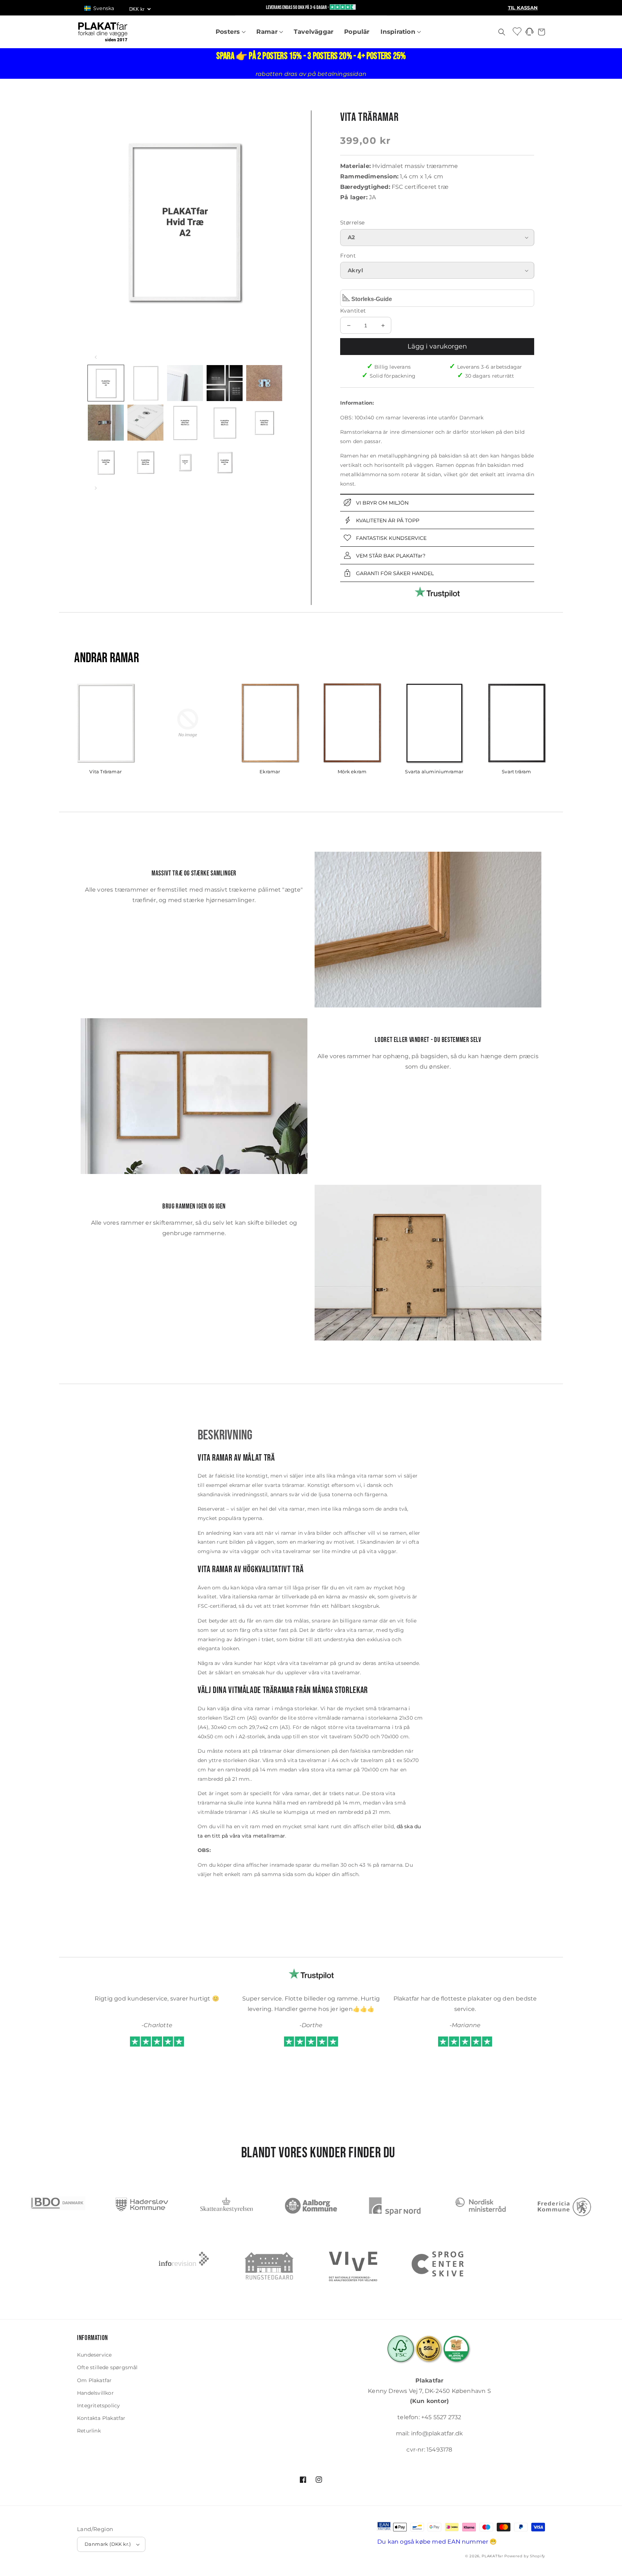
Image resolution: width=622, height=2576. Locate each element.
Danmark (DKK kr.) (108, 2544)
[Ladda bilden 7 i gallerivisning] (145, 423)
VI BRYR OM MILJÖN (382, 503)
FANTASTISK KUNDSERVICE (391, 538)
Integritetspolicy (98, 2406)
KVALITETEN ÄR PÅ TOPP (387, 520)
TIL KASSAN (523, 8)
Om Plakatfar (94, 2380)
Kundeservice (94, 2355)
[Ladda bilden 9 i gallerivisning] (225, 423)
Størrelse (353, 222)
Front (348, 256)
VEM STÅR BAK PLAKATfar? (390, 556)
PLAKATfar (492, 2556)
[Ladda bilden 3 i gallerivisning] (185, 383)
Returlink (89, 2431)
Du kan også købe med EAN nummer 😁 (437, 2542)
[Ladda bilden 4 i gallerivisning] (225, 383)
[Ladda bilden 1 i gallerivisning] (106, 383)
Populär (357, 32)
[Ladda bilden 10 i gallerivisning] (264, 423)
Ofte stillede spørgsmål (107, 2367)
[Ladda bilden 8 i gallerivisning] (185, 423)
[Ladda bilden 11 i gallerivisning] (106, 462)
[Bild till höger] (96, 488)
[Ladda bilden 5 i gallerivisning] (264, 383)
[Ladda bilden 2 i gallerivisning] (145, 383)
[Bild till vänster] (96, 357)
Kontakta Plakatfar (101, 2418)
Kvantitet (353, 311)
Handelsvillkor (95, 2393)
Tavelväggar (314, 32)
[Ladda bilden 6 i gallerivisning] (106, 423)
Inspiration (399, 32)
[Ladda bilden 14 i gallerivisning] (225, 462)
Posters (229, 32)
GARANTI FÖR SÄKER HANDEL (394, 573)
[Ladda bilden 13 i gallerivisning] (185, 462)
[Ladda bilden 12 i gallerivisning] (145, 462)
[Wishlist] (518, 31)
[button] (103, 8)
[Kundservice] (529, 34)
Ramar (268, 32)
